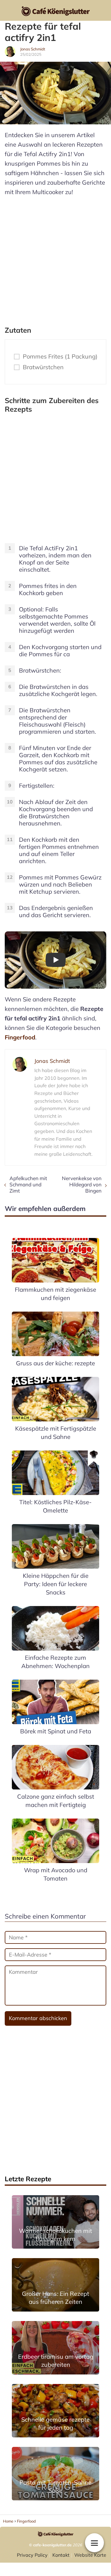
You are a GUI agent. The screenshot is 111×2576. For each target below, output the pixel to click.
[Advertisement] (55, 258)
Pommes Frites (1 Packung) (60, 356)
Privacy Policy (32, 2555)
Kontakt (61, 2555)
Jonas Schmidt (33, 49)
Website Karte (90, 2555)
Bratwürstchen (43, 367)
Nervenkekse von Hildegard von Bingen (82, 1184)
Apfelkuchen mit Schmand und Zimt (28, 1184)
